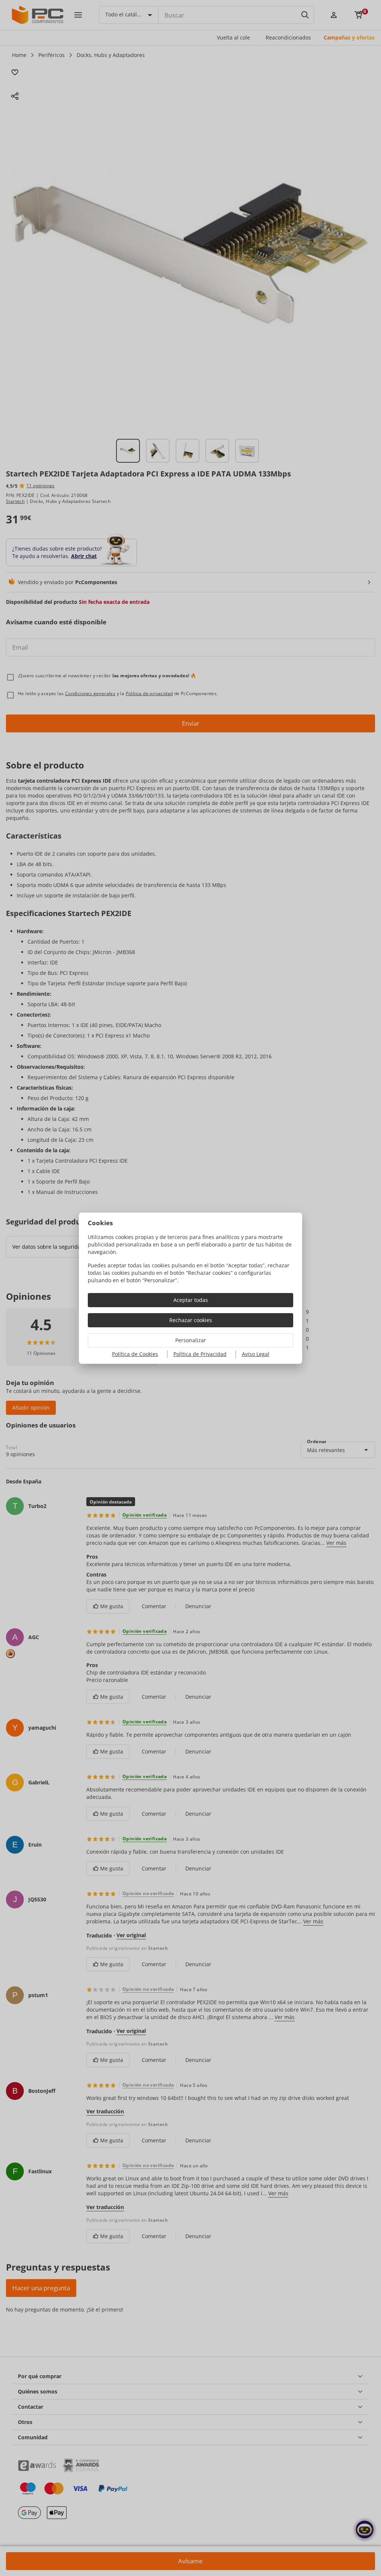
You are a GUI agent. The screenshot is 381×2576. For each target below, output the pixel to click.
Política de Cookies (135, 1354)
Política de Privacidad (200, 1354)
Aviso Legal (256, 1354)
